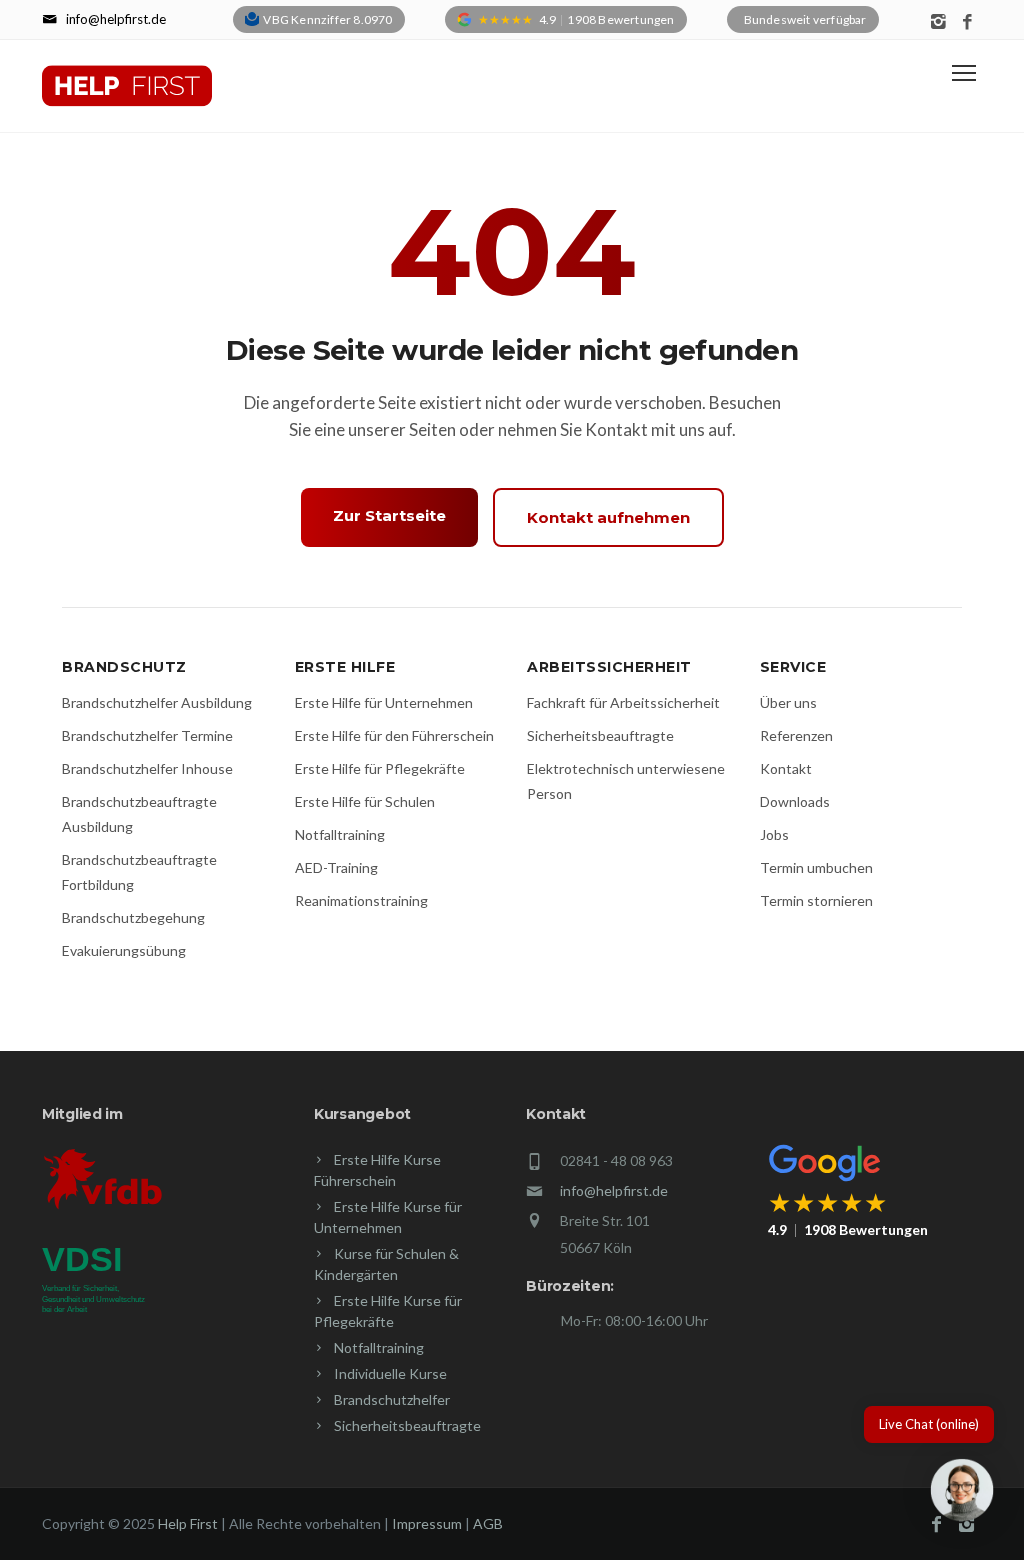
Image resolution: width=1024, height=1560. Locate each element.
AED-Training (336, 867)
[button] (962, 1494)
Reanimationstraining (361, 900)
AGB (488, 1523)
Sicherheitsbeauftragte (600, 735)
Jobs (774, 834)
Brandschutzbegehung (133, 917)
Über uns (788, 702)
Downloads (795, 801)
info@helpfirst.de (614, 1190)
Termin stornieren (816, 900)
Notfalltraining (340, 834)
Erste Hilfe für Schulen (365, 801)
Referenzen (796, 735)
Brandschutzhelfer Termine (147, 735)
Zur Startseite (389, 515)
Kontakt (786, 768)
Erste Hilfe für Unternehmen (384, 702)
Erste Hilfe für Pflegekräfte (380, 768)
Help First (188, 1523)
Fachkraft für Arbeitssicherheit (623, 702)
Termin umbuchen (816, 867)
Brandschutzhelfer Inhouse (147, 768)
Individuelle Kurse (390, 1373)
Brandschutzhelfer (392, 1399)
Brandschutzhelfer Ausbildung (157, 702)
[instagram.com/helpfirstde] (938, 22)
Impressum (427, 1523)
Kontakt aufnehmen (608, 517)
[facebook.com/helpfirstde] (967, 22)
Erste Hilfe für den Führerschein (394, 735)
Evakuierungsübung (124, 950)
